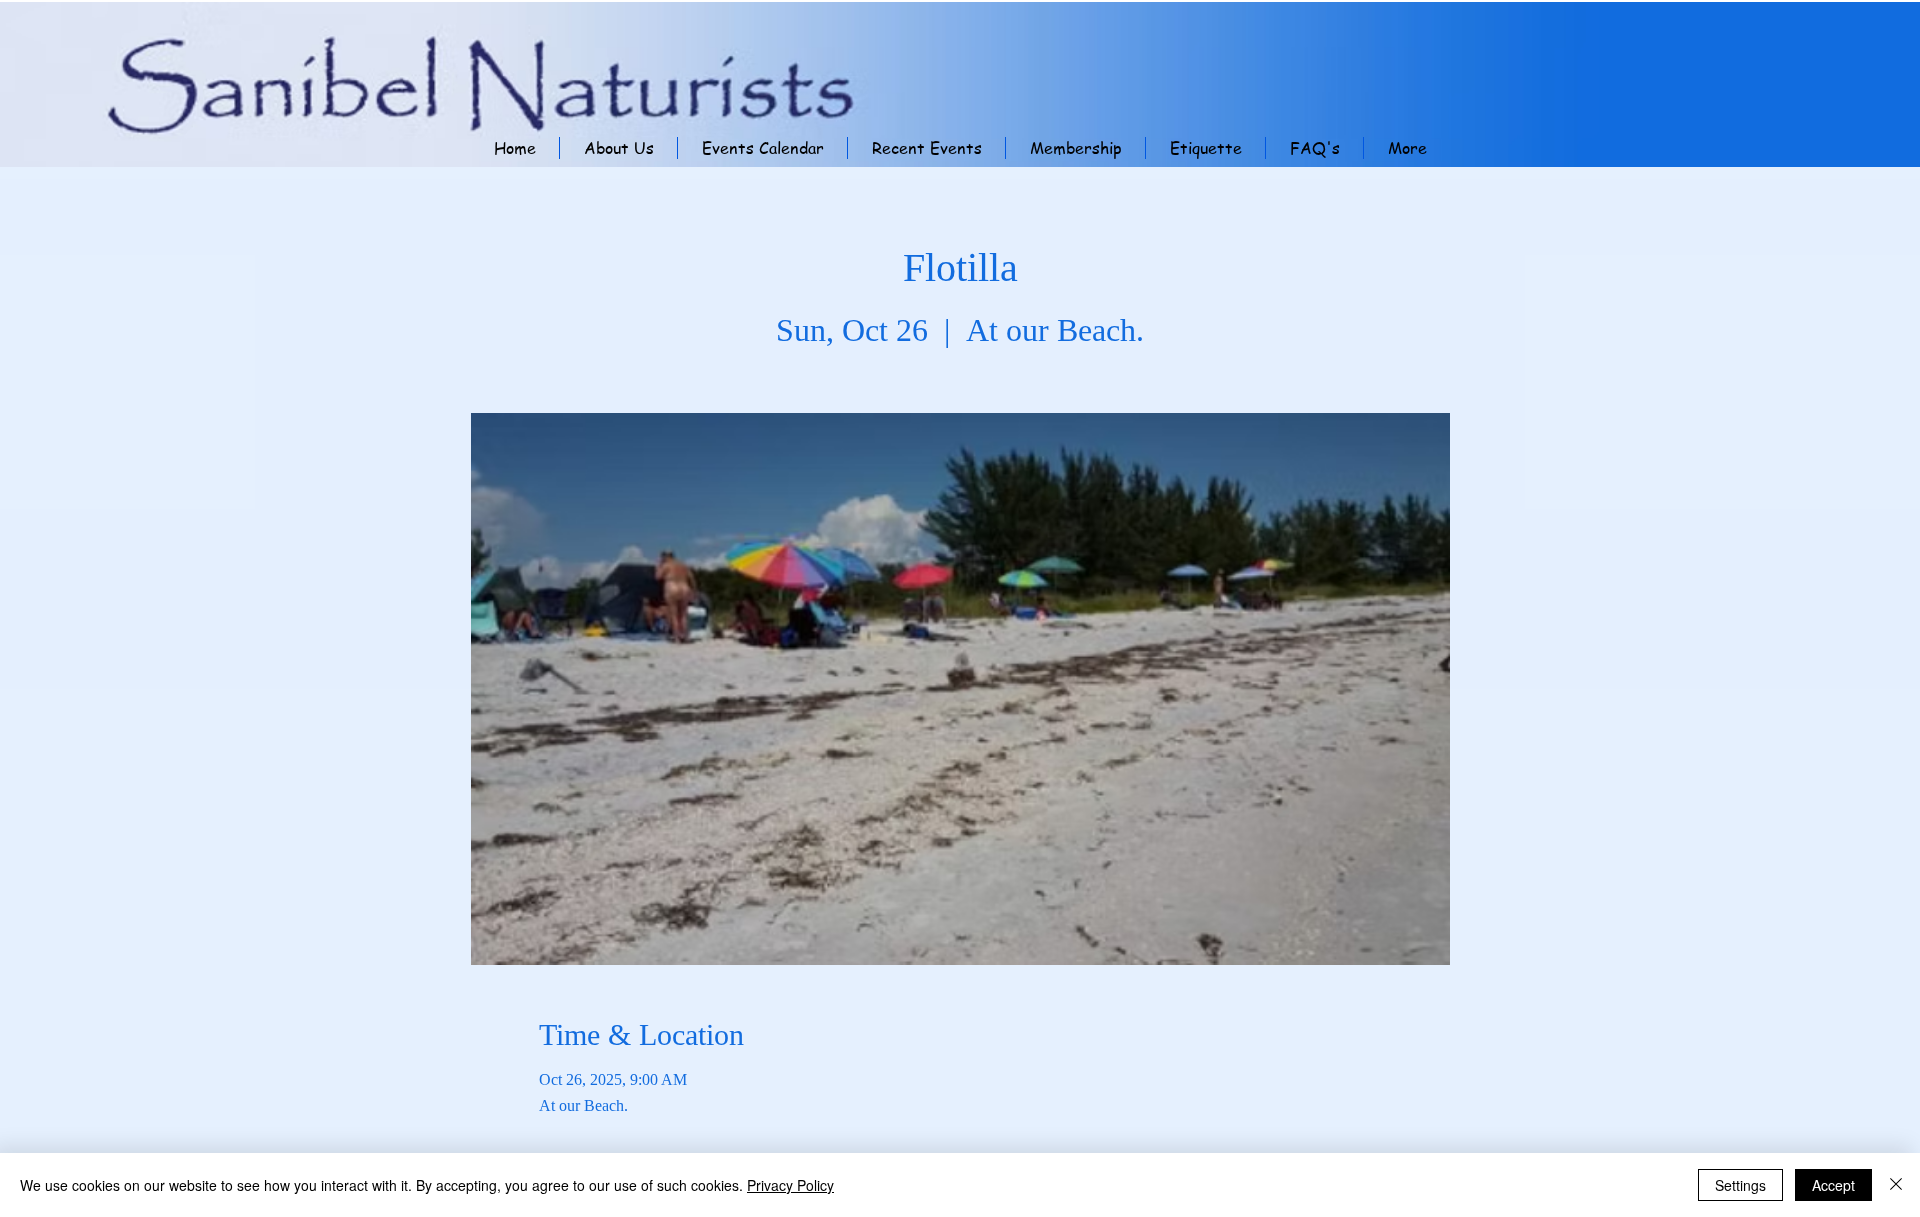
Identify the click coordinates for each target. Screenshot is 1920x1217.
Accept (1833, 1185)
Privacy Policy (790, 1185)
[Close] (1896, 1185)
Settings (1740, 1185)
